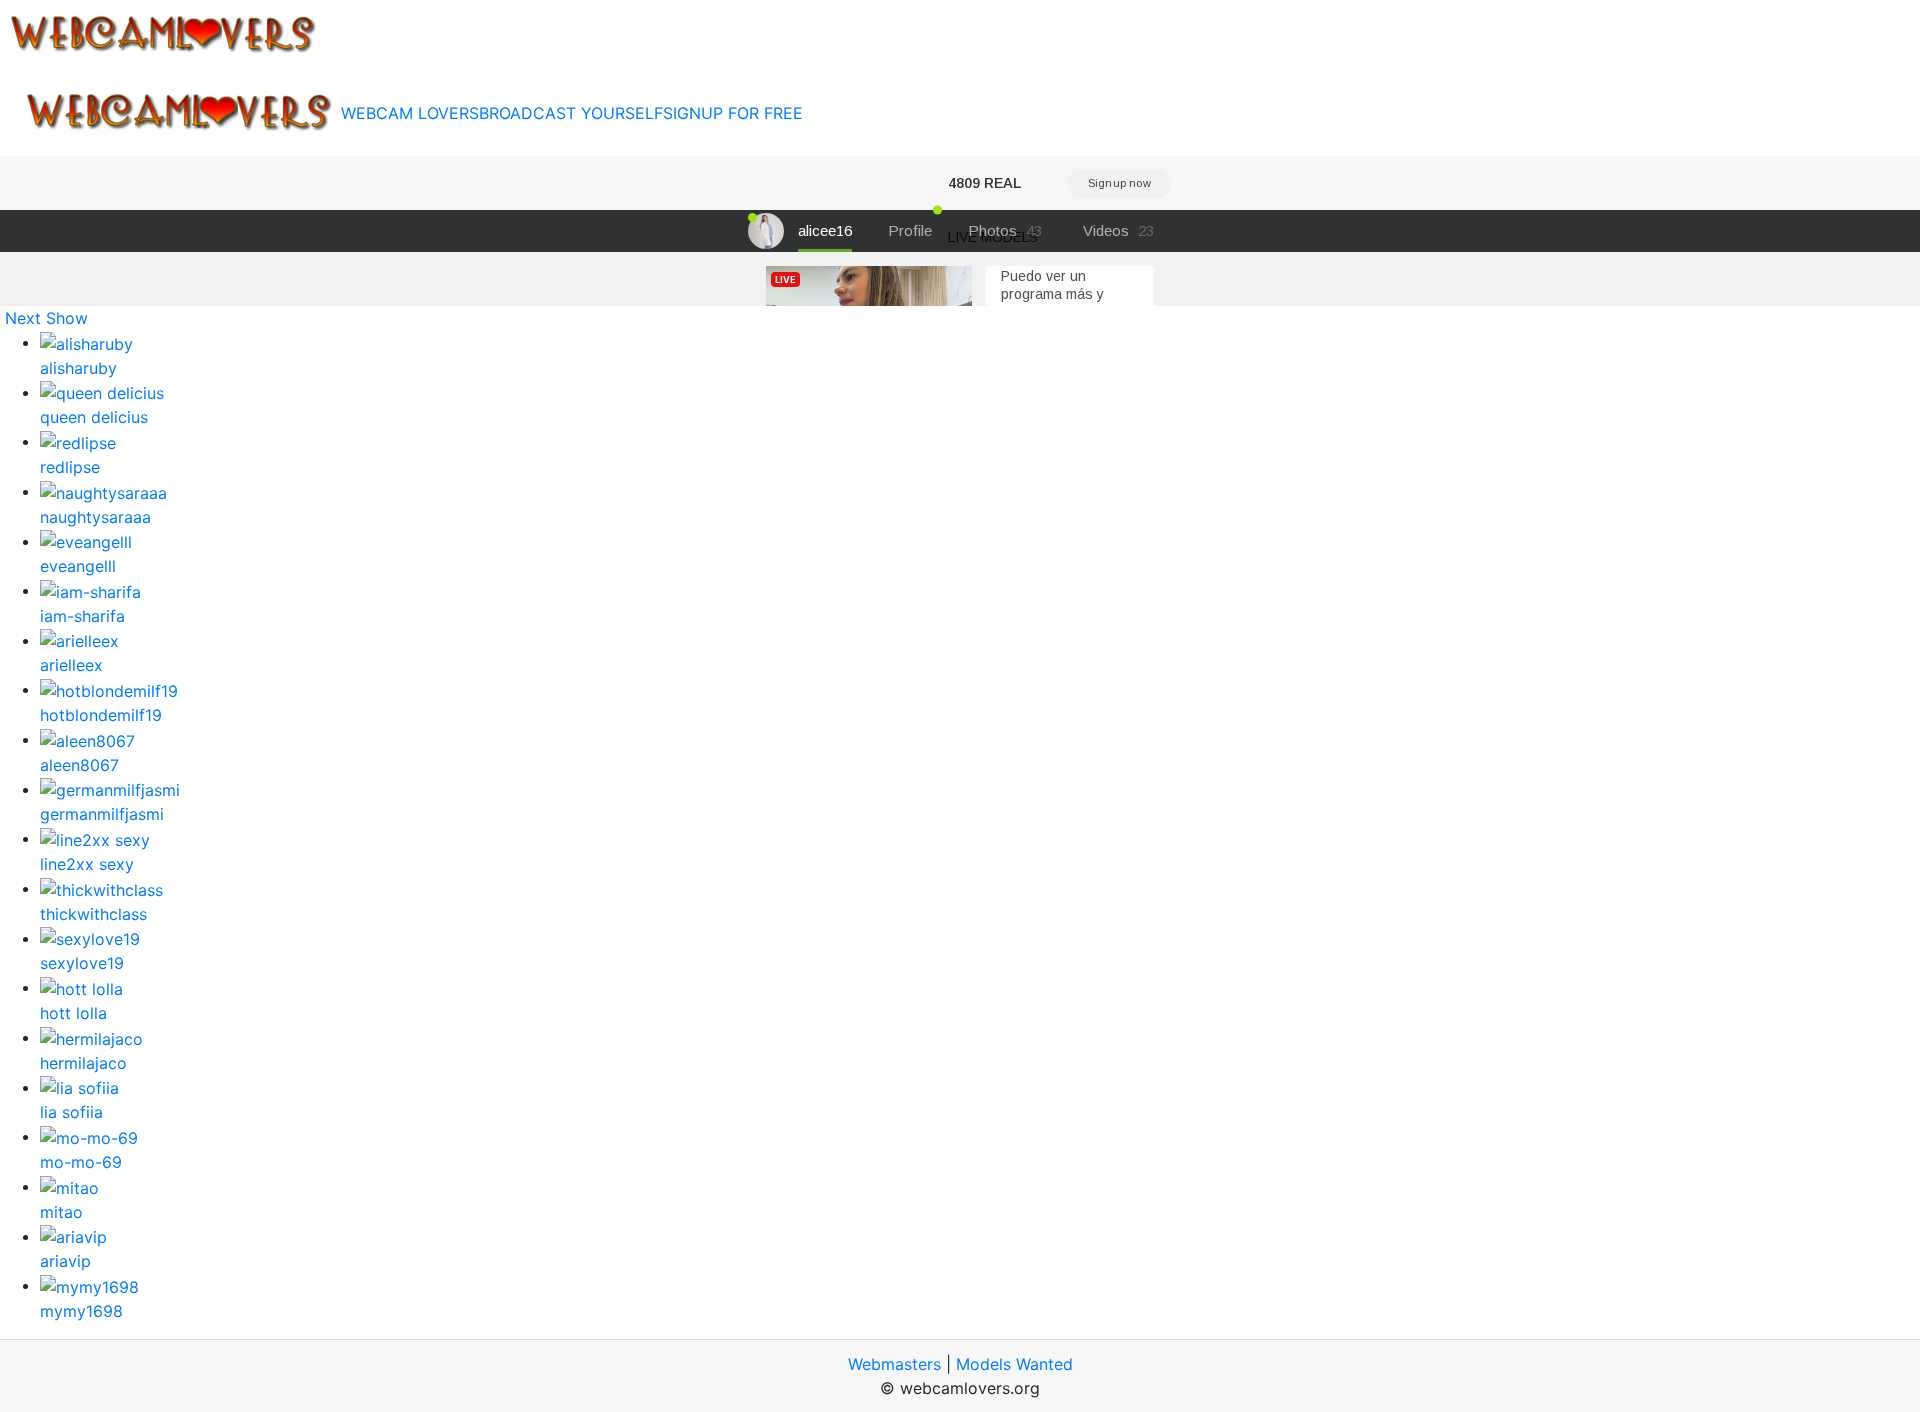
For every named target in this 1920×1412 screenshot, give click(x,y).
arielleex (71, 665)
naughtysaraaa (95, 517)
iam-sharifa (82, 616)
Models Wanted (1014, 1364)
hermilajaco (83, 1063)
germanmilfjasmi (102, 814)
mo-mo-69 (81, 1162)
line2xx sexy (87, 864)
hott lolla (73, 1013)
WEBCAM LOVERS (410, 113)
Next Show (46, 318)
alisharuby (78, 368)
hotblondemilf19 (101, 715)
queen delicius (94, 417)
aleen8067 (79, 765)
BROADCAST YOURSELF (571, 113)
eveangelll (78, 566)
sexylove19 (82, 963)
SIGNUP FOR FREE (733, 113)
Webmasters (894, 1364)
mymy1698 (81, 1311)
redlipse (70, 467)
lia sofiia (71, 1112)
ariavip (65, 1261)
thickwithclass (93, 914)
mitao (61, 1212)
